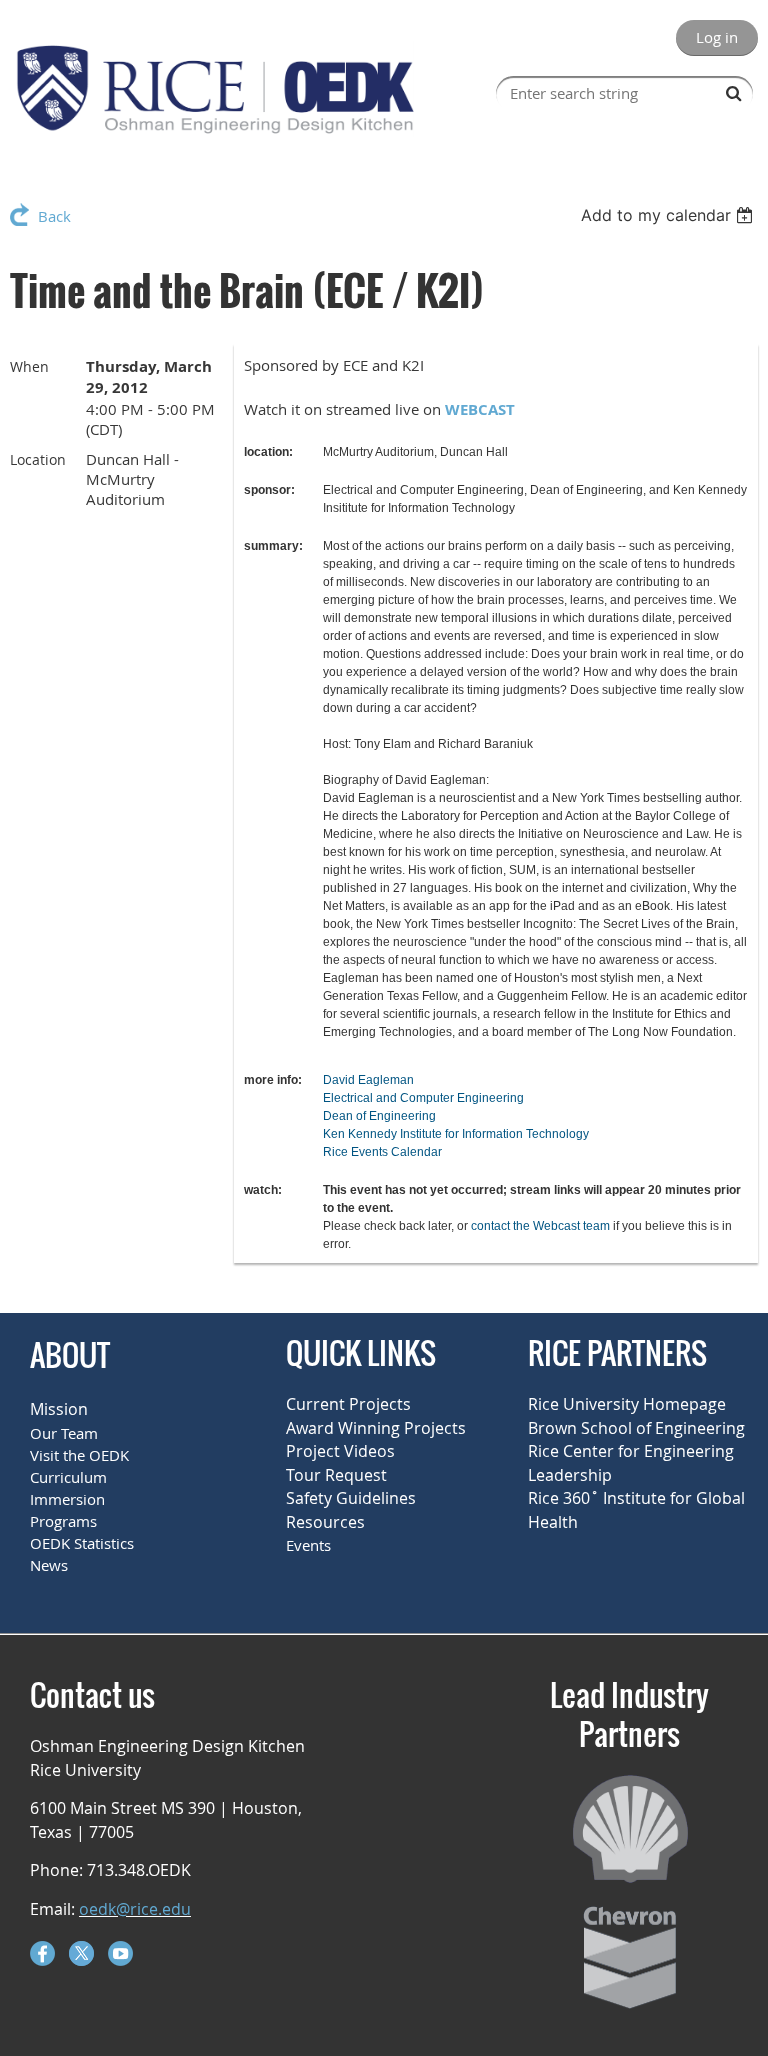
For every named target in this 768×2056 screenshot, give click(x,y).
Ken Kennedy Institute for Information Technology (456, 1134)
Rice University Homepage (627, 1404)
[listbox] (669, 215)
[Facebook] (42, 1953)
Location (38, 459)
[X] (81, 1953)
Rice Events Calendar (382, 1152)
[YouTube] (120, 1953)
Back (54, 216)
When (29, 366)
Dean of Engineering (379, 1116)
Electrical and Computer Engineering (423, 1098)
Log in (717, 37)
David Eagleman (368, 1080)
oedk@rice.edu (135, 1909)
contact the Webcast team (540, 1226)
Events (308, 1545)
